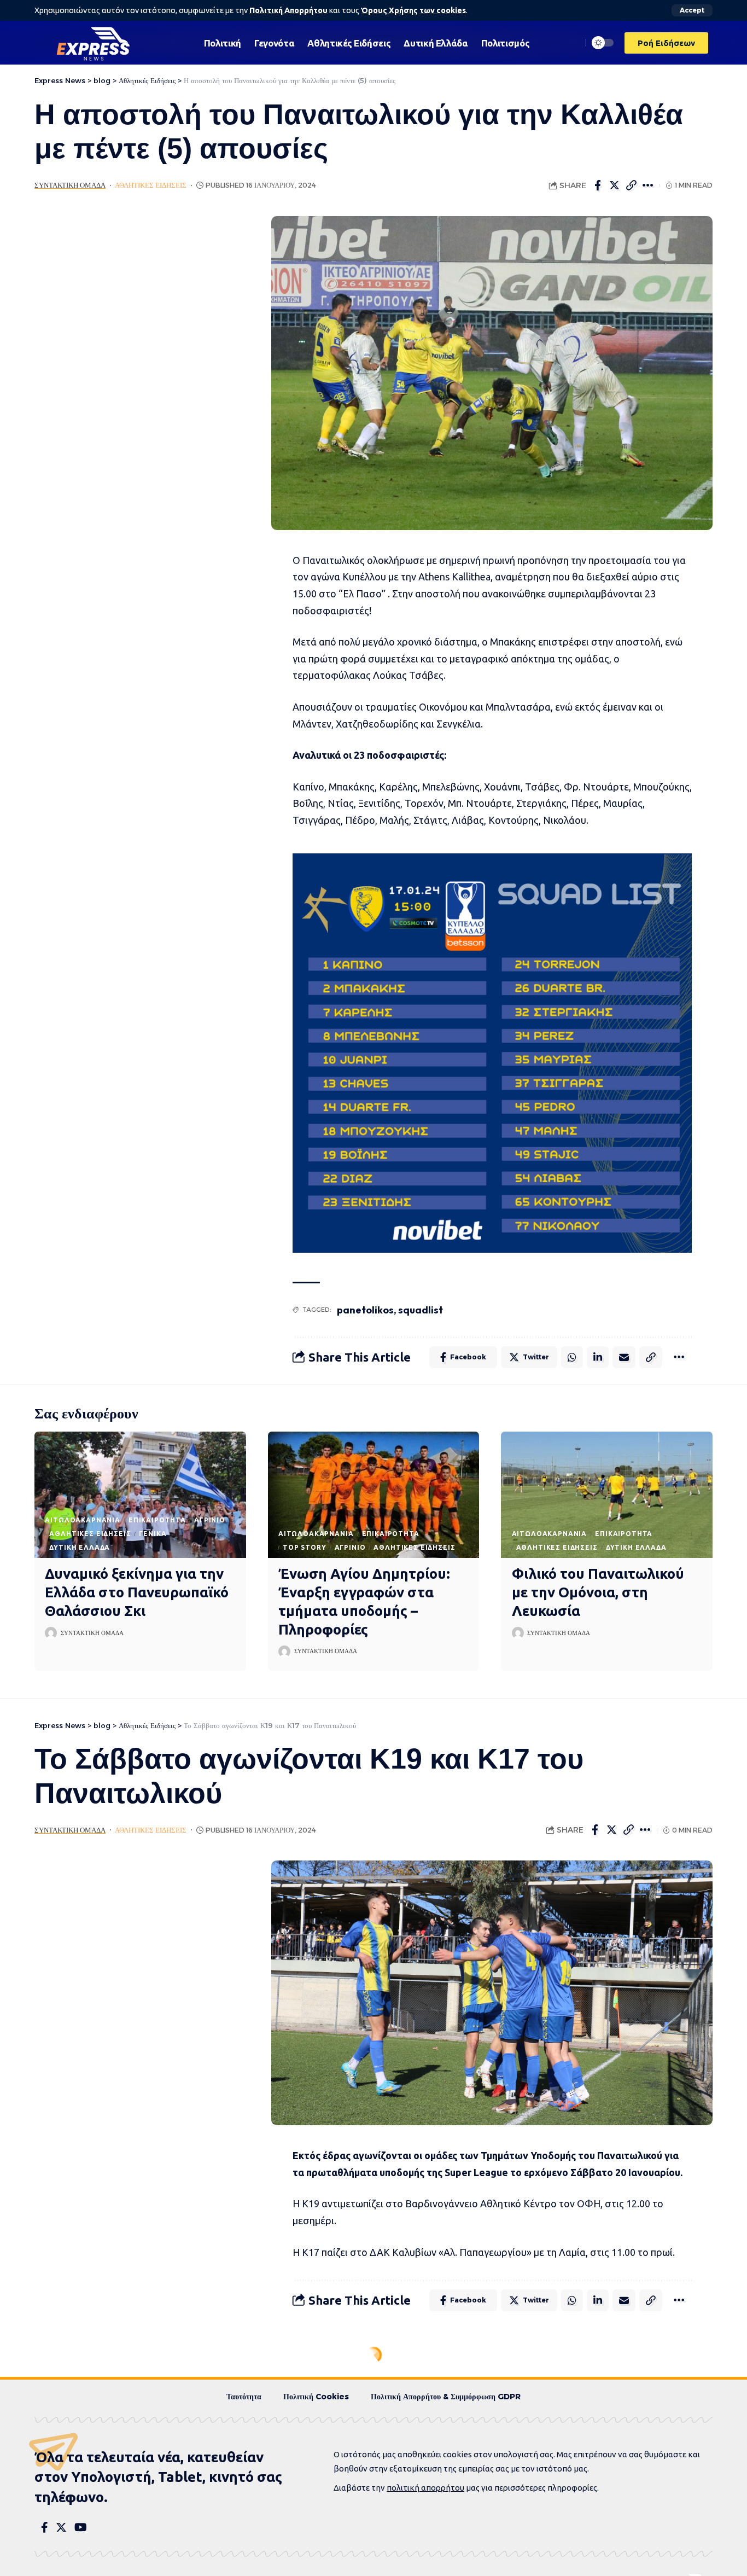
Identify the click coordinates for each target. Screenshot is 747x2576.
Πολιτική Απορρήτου (288, 10)
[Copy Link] (632, 185)
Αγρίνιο (210, 1520)
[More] (649, 185)
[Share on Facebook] (598, 185)
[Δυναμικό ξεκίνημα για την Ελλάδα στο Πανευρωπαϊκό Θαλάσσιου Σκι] (140, 1495)
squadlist (421, 1310)
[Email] (624, 1357)
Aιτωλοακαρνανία (83, 1520)
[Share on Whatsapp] (572, 1357)
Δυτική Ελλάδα (80, 1547)
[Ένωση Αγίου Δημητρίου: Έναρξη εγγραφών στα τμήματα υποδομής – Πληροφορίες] (374, 1495)
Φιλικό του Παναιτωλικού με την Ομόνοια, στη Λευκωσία (598, 1592)
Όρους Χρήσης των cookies (413, 10)
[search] (571, 43)
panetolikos (365, 1310)
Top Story (305, 1547)
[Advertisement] (137, 380)
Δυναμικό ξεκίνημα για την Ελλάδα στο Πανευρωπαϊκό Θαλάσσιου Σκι (137, 1592)
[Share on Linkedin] (598, 1357)
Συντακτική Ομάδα (70, 185)
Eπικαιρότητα (157, 1520)
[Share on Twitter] (615, 185)
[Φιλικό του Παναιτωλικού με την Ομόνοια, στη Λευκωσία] (607, 1495)
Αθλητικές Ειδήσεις (151, 185)
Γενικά (153, 1534)
